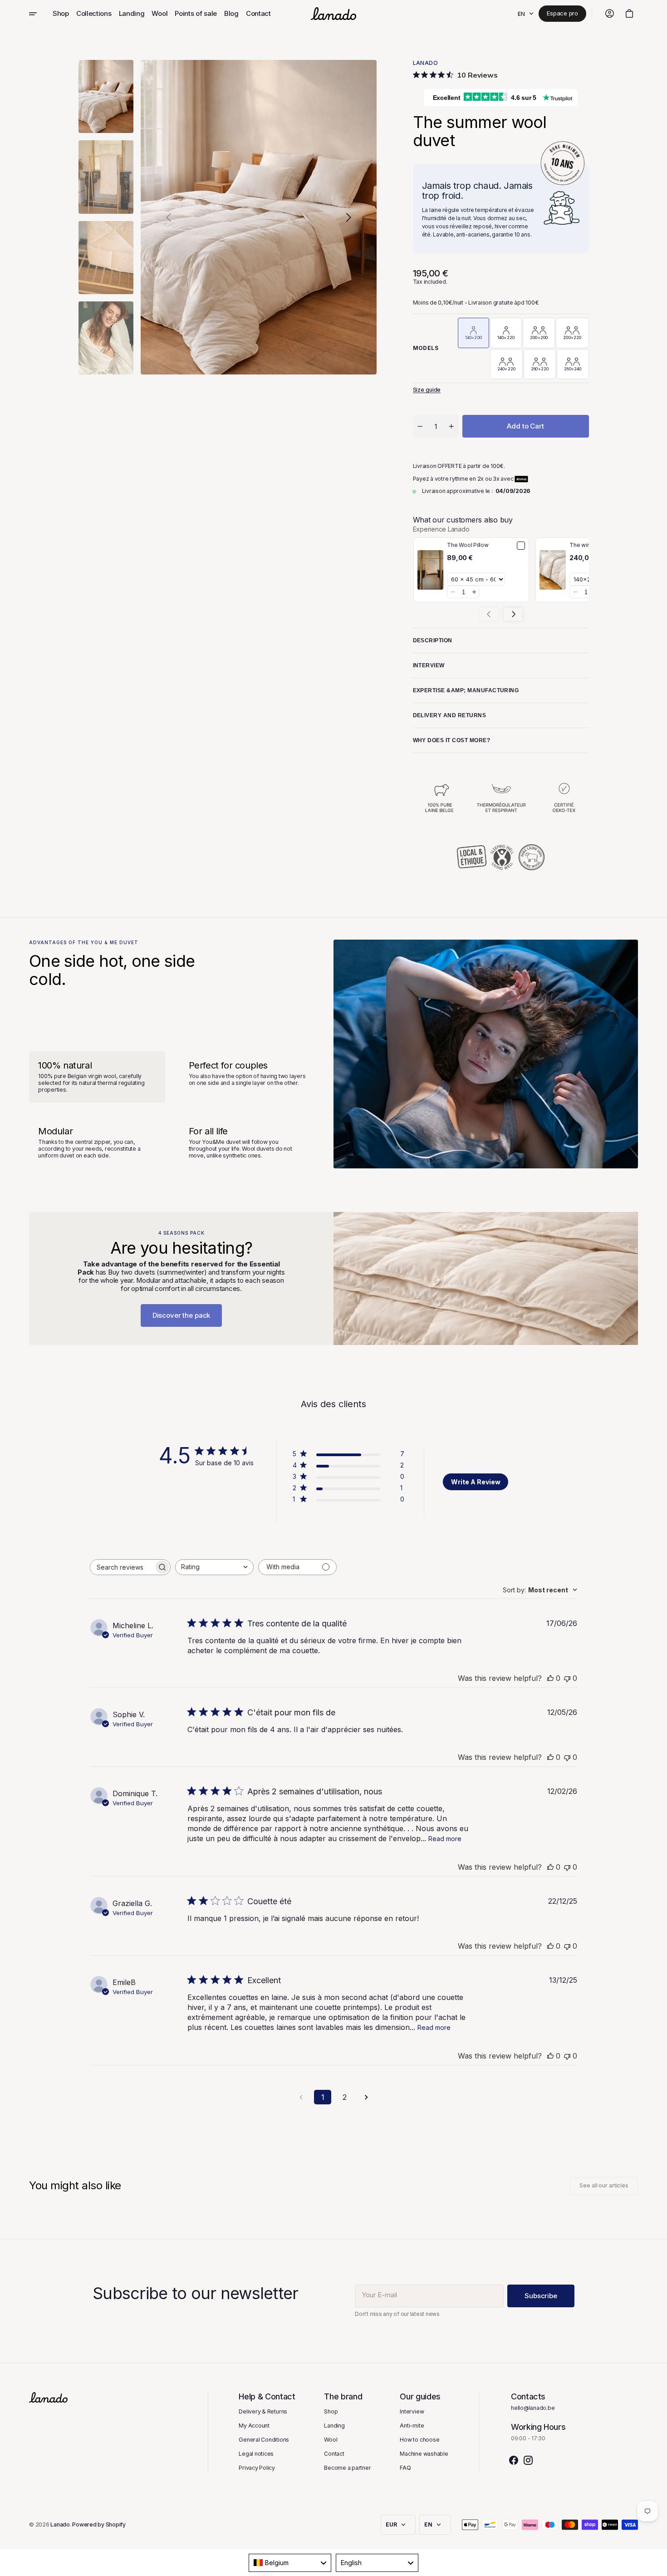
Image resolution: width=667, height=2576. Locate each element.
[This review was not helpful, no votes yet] (567, 1678)
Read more (445, 1839)
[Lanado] (333, 14)
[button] (609, 14)
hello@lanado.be (533, 2408)
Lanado (60, 2525)
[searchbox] (122, 1567)
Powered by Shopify (99, 2525)
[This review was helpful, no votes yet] (550, 1678)
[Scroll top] (656, 2565)
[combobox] (214, 1567)
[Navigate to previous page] (301, 2097)
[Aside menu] (39, 14)
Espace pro (562, 13)
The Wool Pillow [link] (468, 545)
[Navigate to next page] (366, 2097)
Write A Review (476, 1482)
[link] (431, 570)
